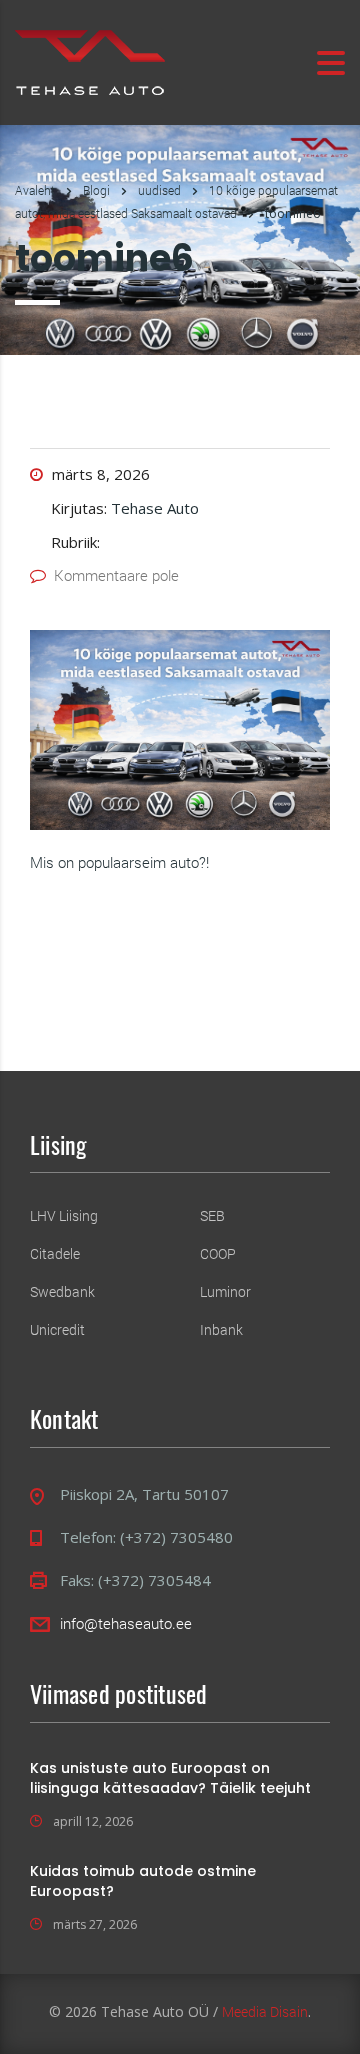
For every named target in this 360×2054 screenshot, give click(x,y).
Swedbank (62, 1292)
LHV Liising (64, 1216)
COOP (218, 1254)
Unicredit (57, 1330)
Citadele (55, 1254)
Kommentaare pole (116, 575)
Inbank (221, 1330)
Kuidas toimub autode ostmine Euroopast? (143, 1881)
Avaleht (35, 190)
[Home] (90, 60)
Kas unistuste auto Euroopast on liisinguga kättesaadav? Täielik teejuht (170, 1778)
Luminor (225, 1292)
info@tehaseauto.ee (126, 1623)
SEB (212, 1216)
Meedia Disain (265, 2011)
